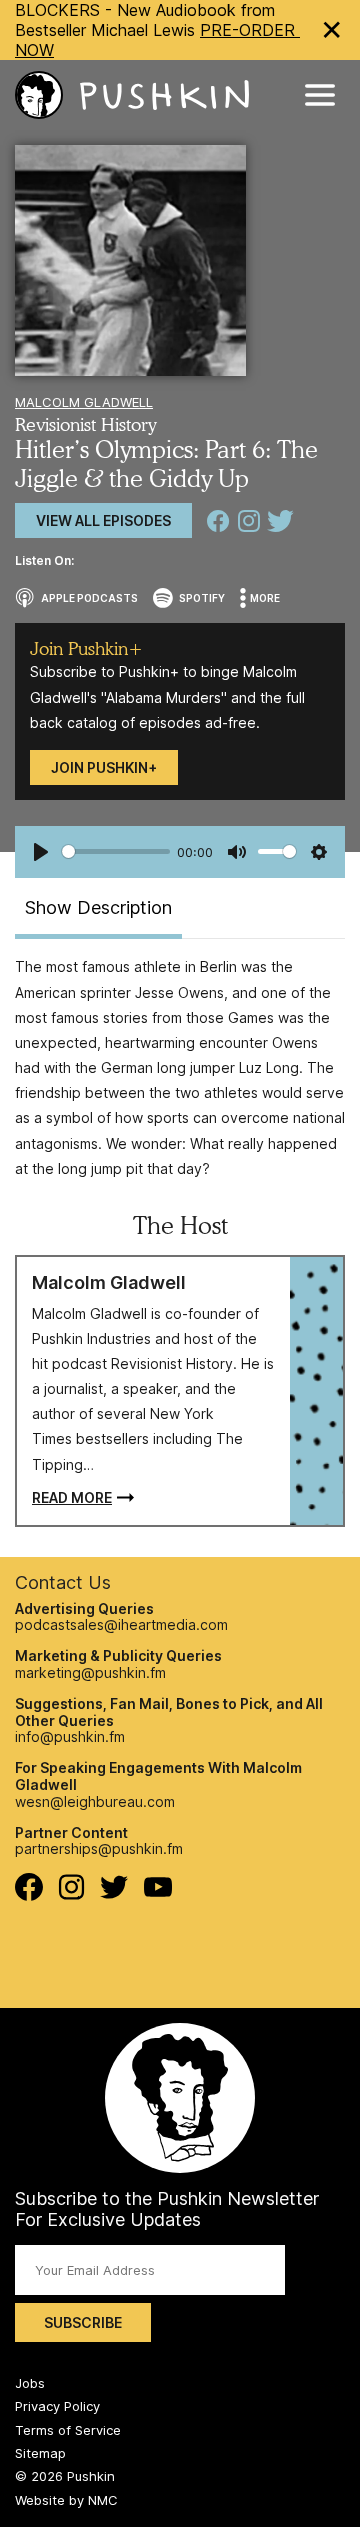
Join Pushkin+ (104, 767)
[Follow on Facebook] (29, 1895)
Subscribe (83, 2322)
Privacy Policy (57, 2406)
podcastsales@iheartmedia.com (121, 1624)
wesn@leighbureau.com (95, 1801)
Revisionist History (86, 424)
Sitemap (40, 2453)
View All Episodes (103, 520)
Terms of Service (68, 2430)
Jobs (30, 2383)
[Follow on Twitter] (114, 1893)
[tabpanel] (180, 1067)
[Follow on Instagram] (71, 1894)
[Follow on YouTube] (158, 1891)
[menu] (320, 95)
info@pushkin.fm (70, 1736)
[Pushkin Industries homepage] (132, 95)
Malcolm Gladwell (84, 402)
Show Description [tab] (98, 907)
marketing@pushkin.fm (90, 1672)
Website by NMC (66, 2500)
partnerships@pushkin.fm (99, 1848)
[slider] (116, 851)
